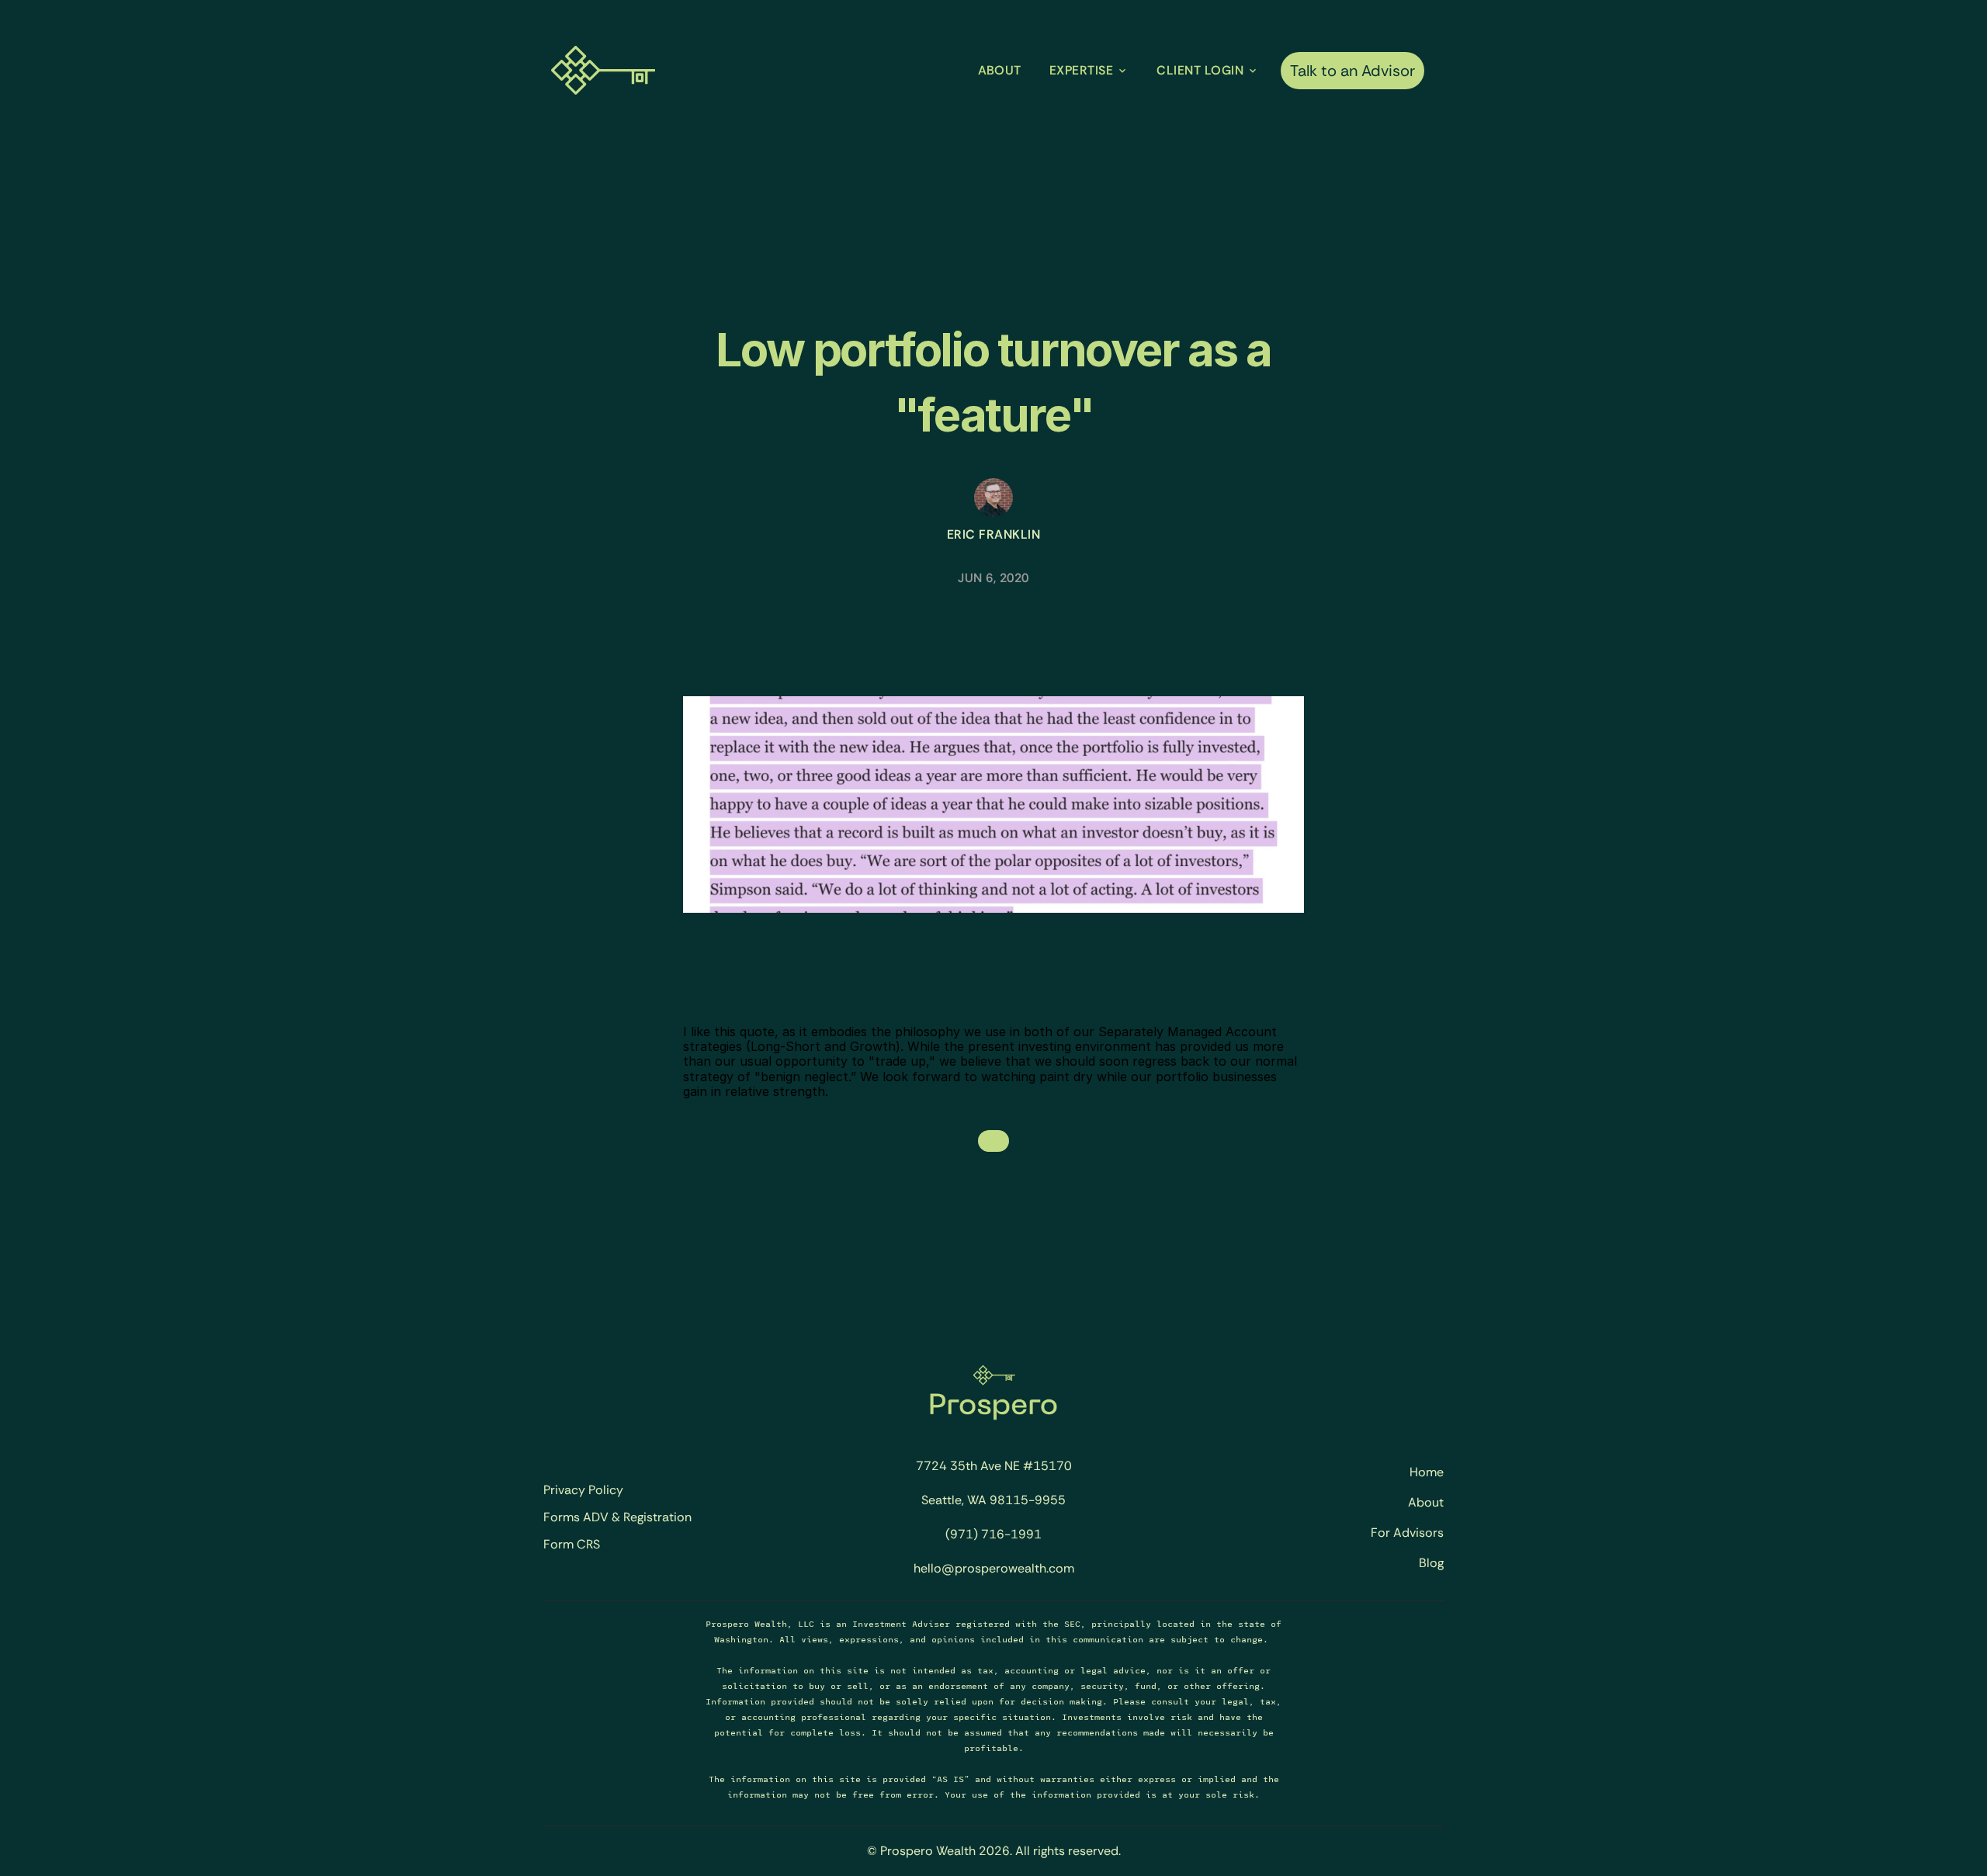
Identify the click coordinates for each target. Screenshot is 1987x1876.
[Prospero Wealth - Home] (603, 70)
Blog (1431, 1563)
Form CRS (572, 1545)
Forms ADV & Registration (617, 1517)
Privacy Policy (583, 1490)
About (1426, 1502)
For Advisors (1407, 1533)
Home (1427, 1472)
